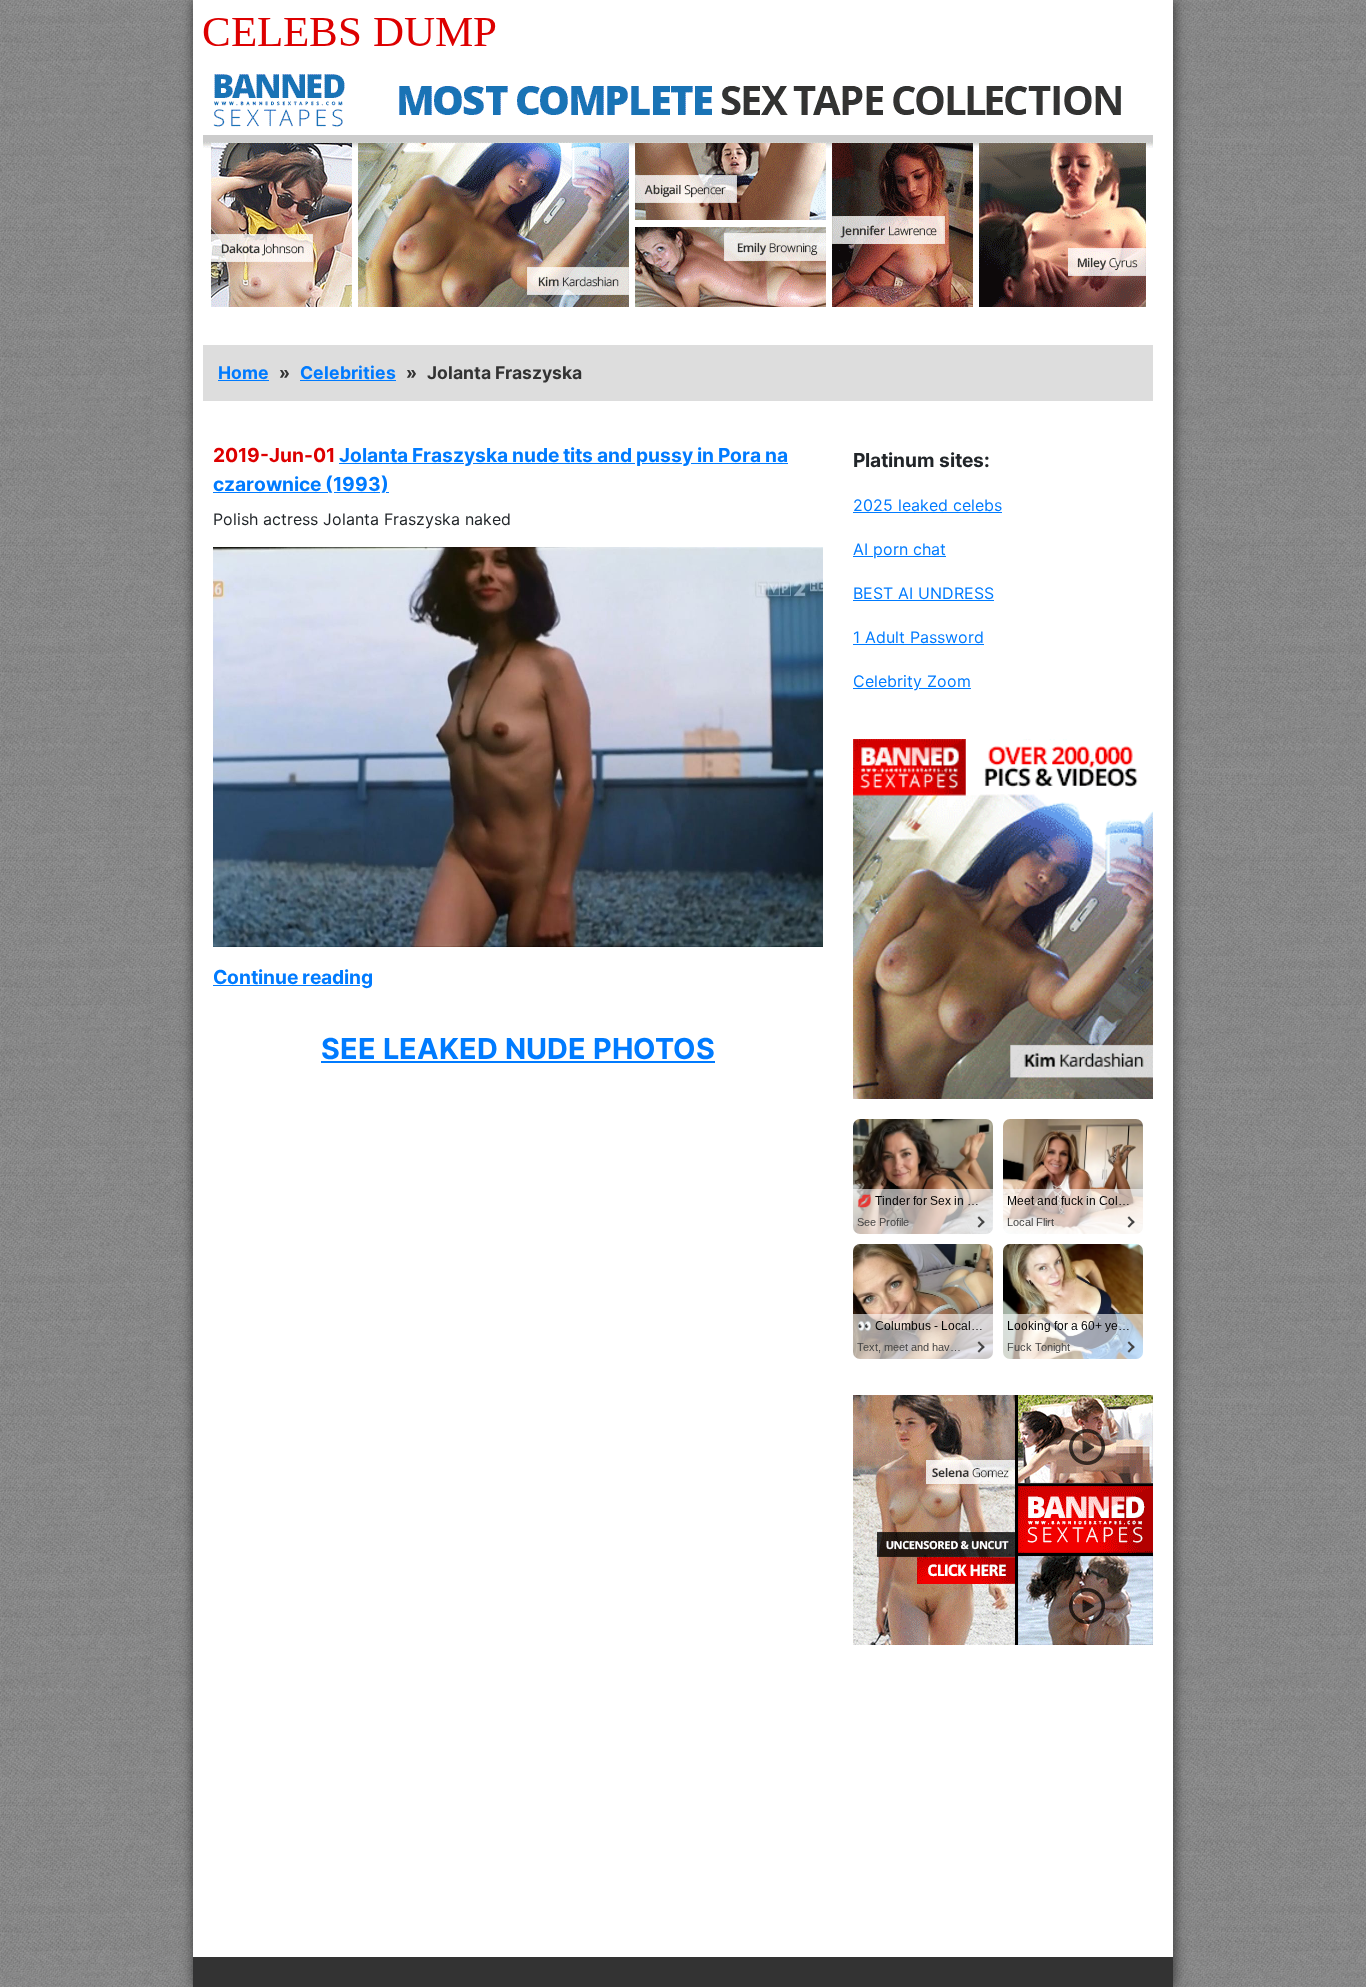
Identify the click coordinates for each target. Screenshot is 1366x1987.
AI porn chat (899, 549)
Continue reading (293, 977)
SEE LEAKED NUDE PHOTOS (518, 1048)
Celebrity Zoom (912, 681)
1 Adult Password (918, 637)
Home (243, 372)
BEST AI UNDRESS (923, 593)
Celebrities (348, 372)
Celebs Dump (349, 31)
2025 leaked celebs (927, 505)
